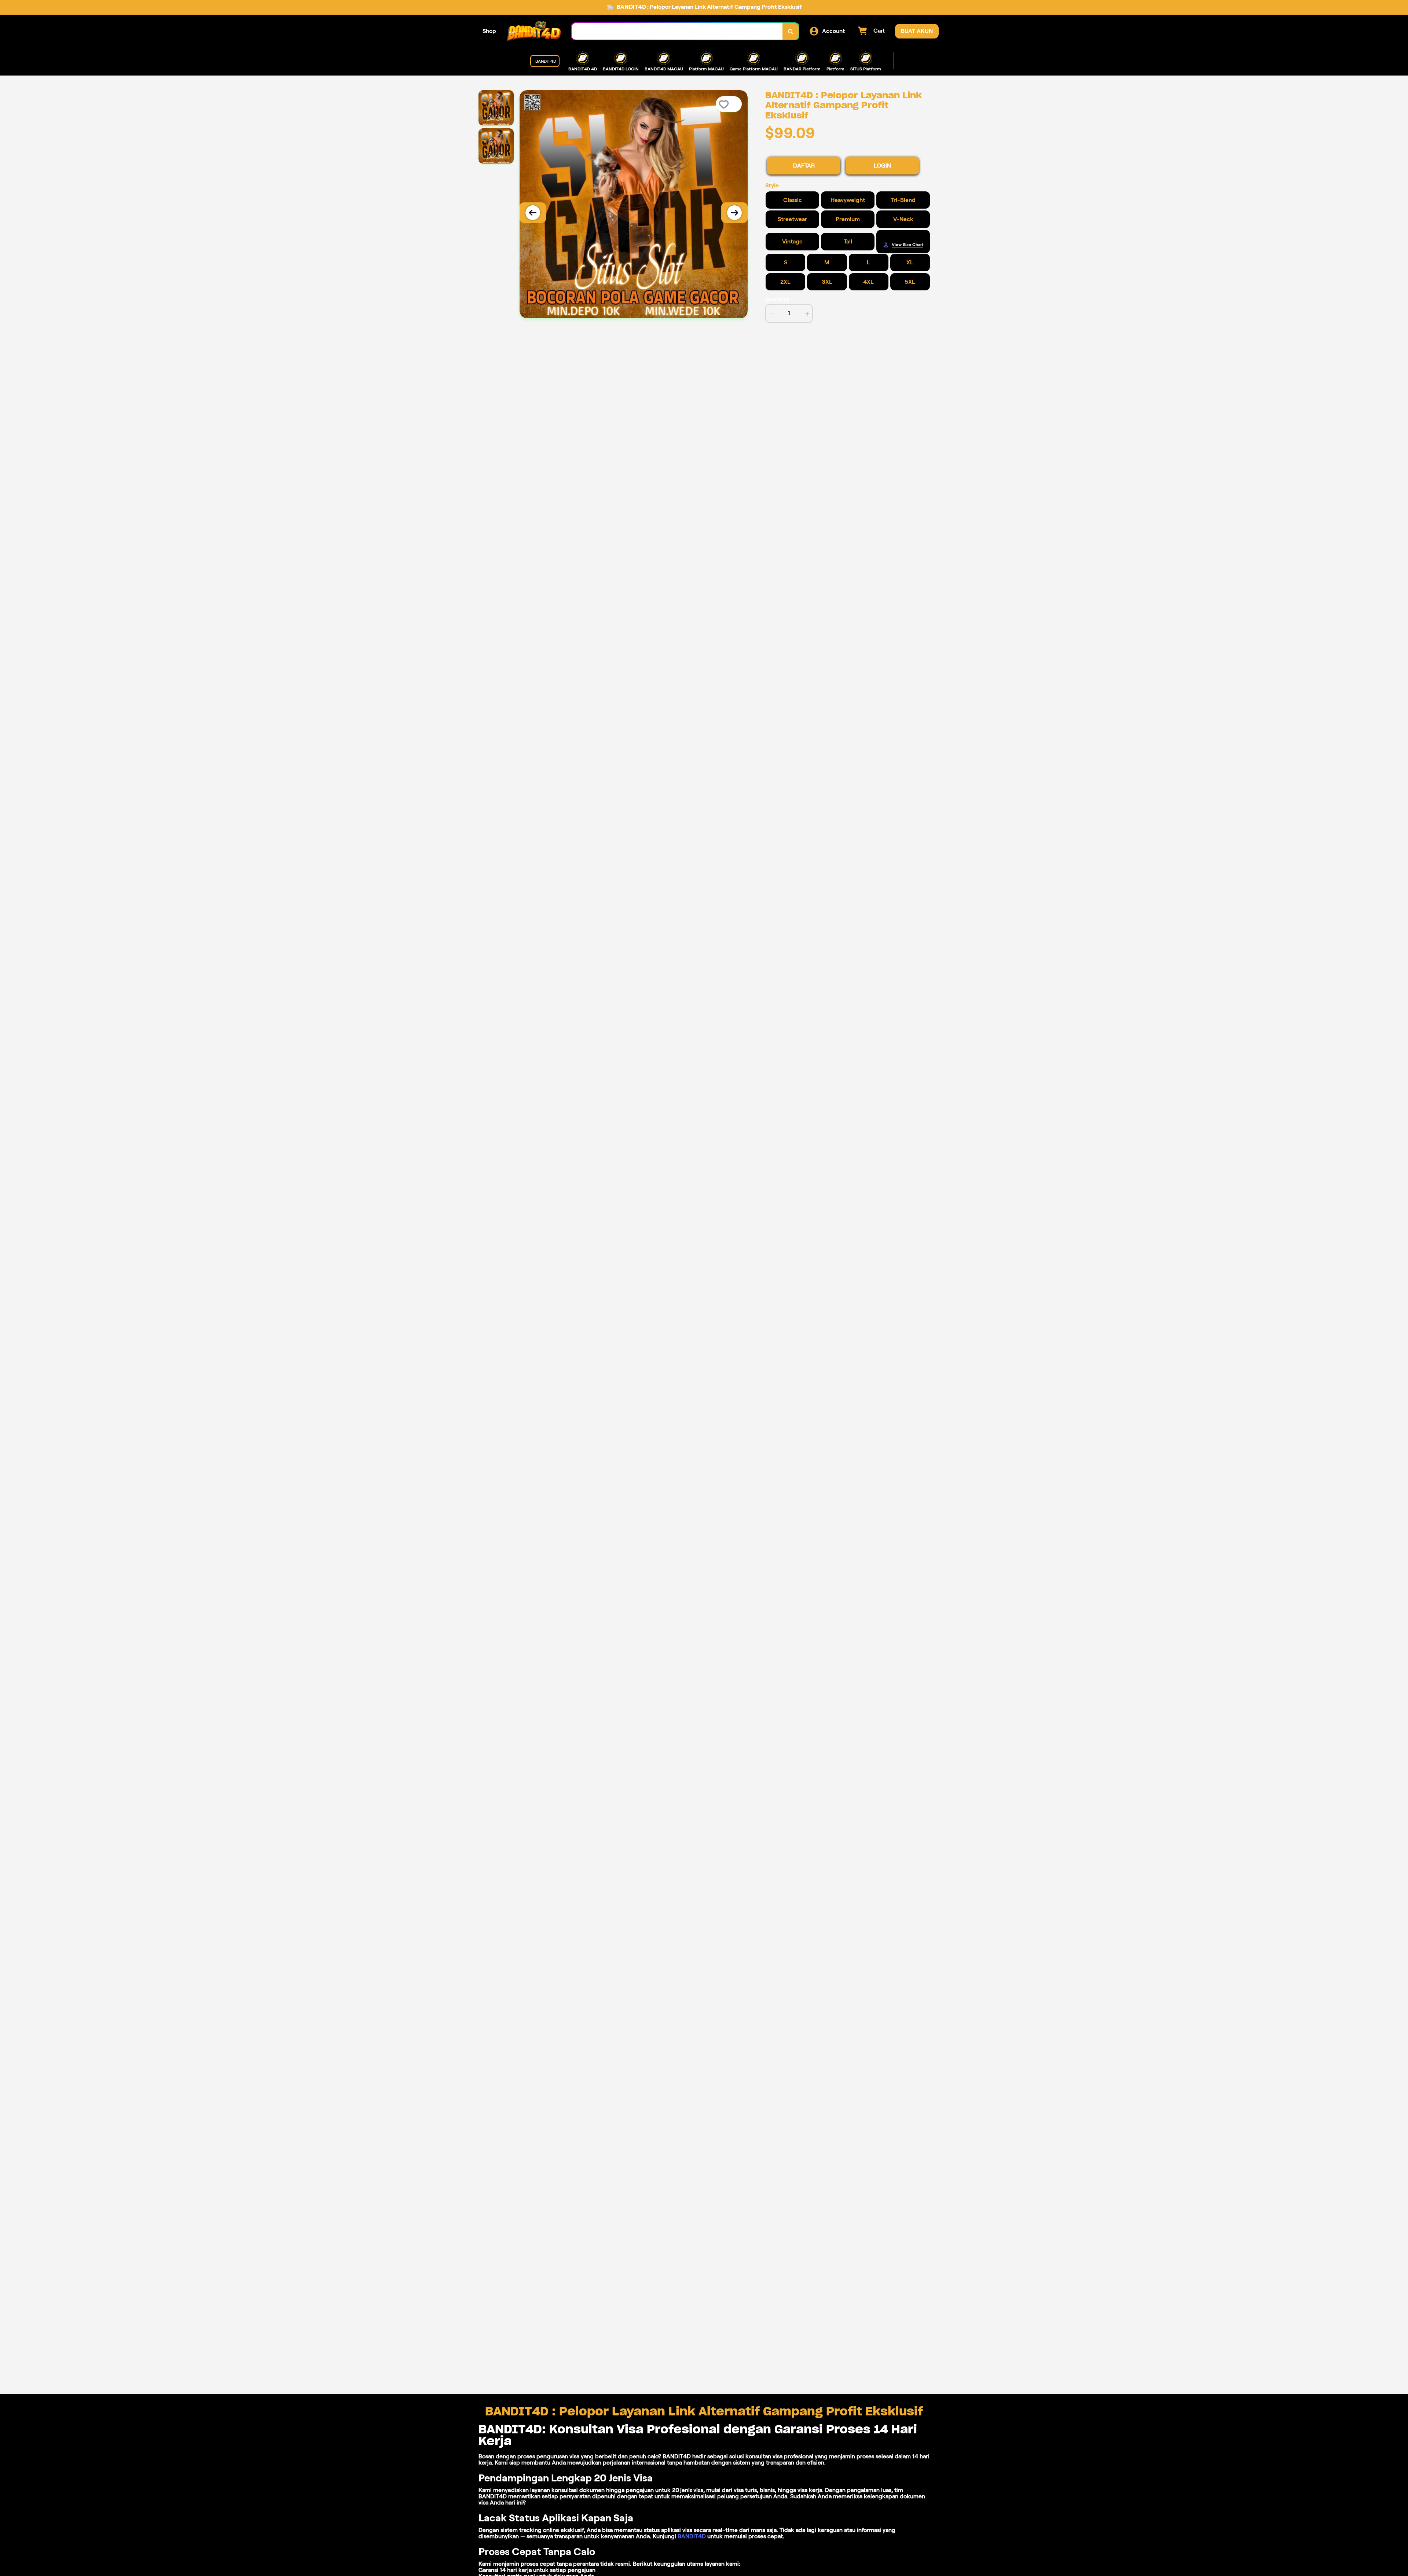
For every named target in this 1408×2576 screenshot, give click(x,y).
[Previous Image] (533, 213)
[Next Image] (734, 213)
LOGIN (882, 166)
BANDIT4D (692, 2536)
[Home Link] (534, 31)
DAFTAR (804, 166)
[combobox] (677, 31)
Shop (489, 31)
